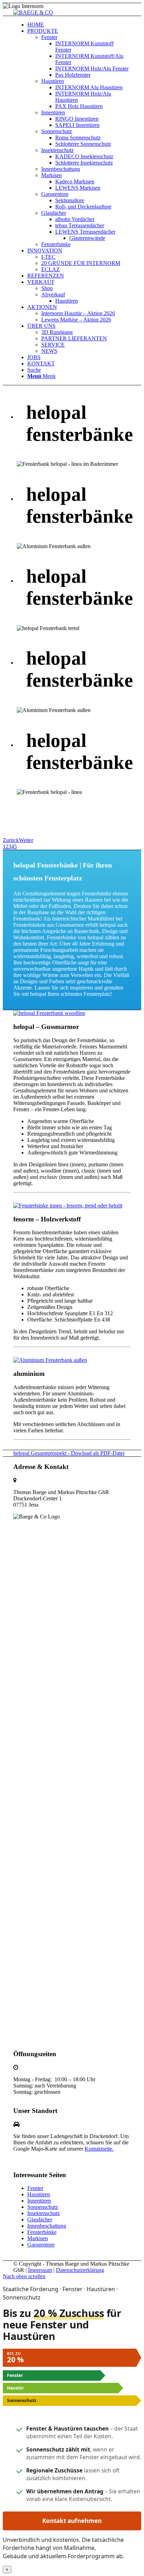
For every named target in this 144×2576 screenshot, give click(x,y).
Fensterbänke (42, 2232)
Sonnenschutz (43, 2207)
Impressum (40, 2270)
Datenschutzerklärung (80, 2270)
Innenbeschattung (47, 2226)
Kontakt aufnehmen (72, 2521)
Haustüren (39, 2194)
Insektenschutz (44, 2213)
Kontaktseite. (99, 2149)
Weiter (26, 840)
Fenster (35, 2188)
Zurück (11, 840)
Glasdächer (40, 2219)
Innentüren (39, 2201)
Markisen (38, 2238)
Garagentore (41, 2245)
